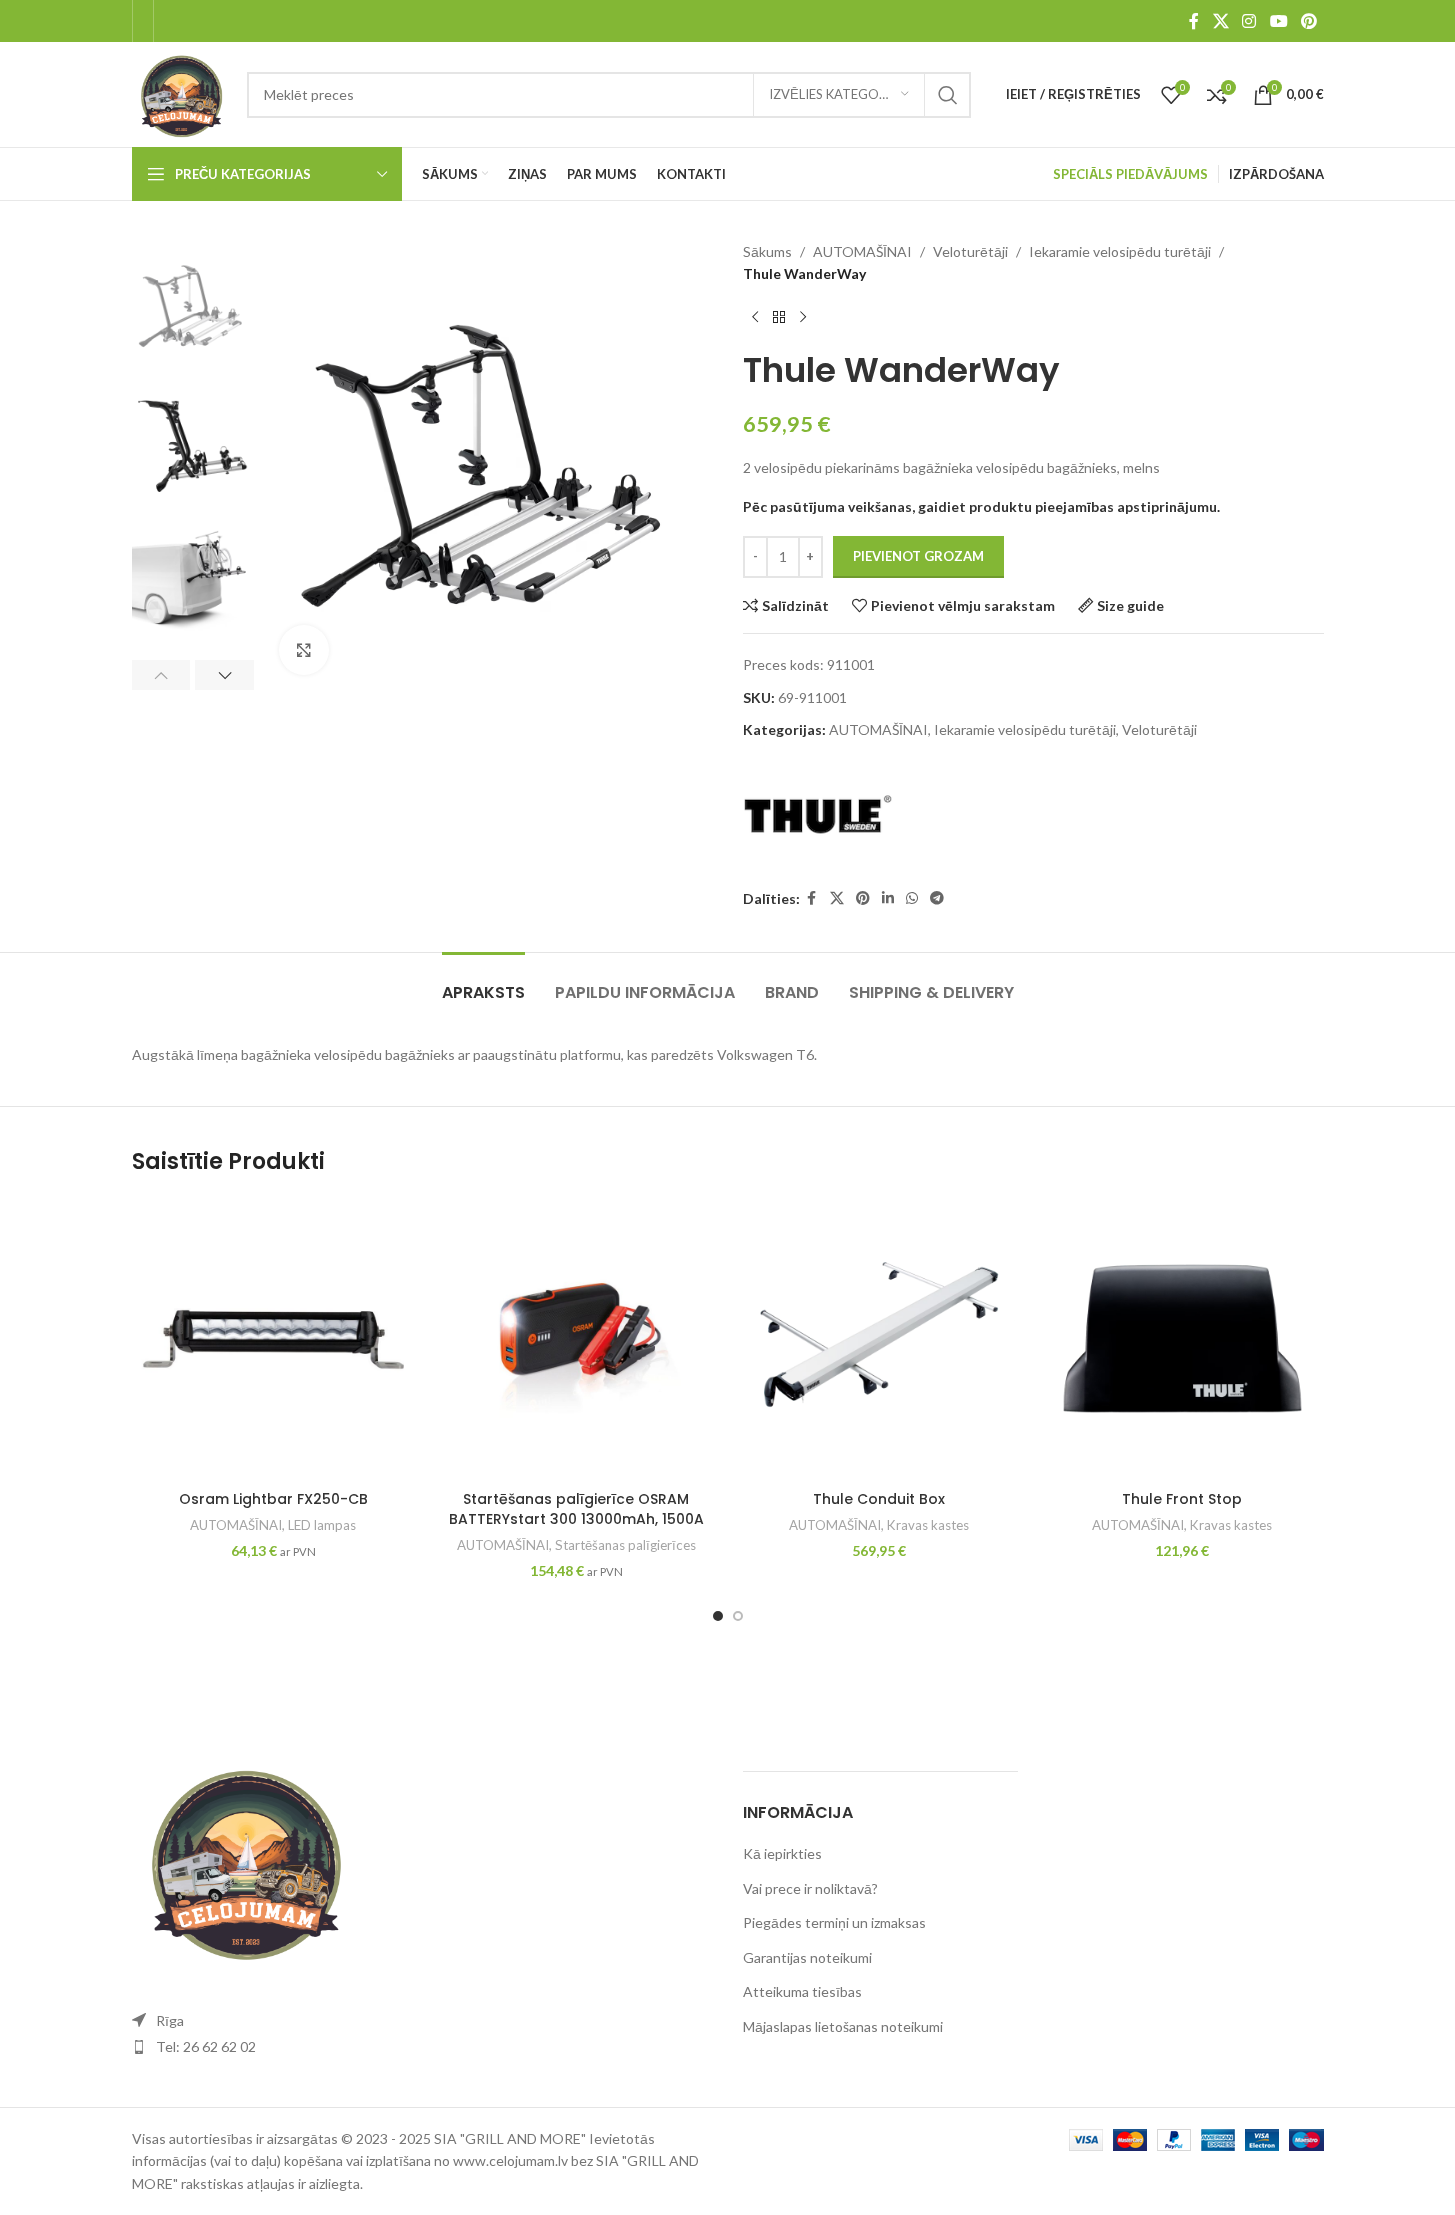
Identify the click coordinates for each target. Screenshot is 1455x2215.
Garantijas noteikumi (807, 1957)
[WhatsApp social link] (912, 898)
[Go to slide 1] (718, 1616)
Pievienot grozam (918, 556)
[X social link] (1220, 21)
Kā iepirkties (782, 1853)
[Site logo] (180, 92)
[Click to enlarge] (304, 650)
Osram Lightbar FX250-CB (273, 1499)
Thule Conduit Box (879, 1499)
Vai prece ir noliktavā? (810, 1888)
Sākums (767, 251)
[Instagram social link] (1249, 21)
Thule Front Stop (1182, 1499)
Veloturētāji (970, 251)
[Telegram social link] (937, 898)
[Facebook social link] (1194, 21)
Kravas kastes (928, 1525)
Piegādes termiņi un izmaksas (834, 1922)
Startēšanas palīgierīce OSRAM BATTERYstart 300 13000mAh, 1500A (576, 1509)
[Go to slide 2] (738, 1616)
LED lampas (322, 1525)
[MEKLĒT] (948, 95)
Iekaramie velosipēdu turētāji (1120, 251)
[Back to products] (779, 318)
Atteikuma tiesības (802, 1991)
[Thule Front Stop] (1182, 1339)
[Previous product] (755, 318)
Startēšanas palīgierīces (625, 1545)
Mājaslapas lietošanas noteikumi (843, 2026)
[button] (161, 675)
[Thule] (818, 815)
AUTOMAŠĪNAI (862, 251)
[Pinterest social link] (1308, 21)
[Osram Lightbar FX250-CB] (273, 1339)
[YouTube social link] (1278, 21)
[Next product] (803, 318)
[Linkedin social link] (888, 898)
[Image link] (242, 1858)
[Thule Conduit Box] (879, 1339)
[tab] (483, 982)
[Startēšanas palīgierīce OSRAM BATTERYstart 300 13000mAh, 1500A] (576, 1339)
